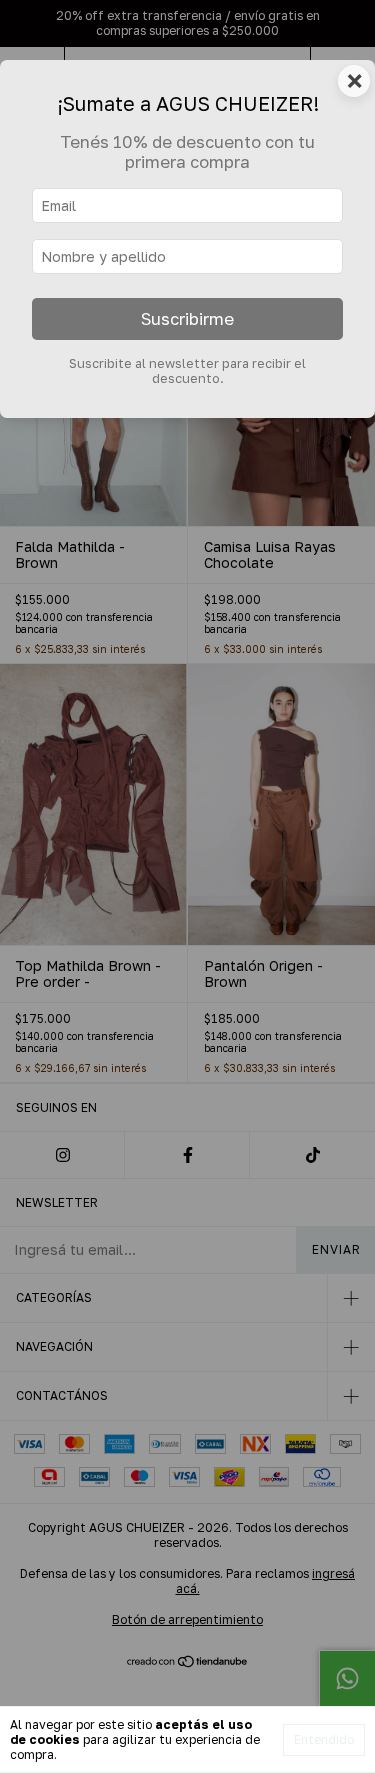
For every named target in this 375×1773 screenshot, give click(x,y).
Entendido (324, 1739)
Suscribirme (187, 319)
